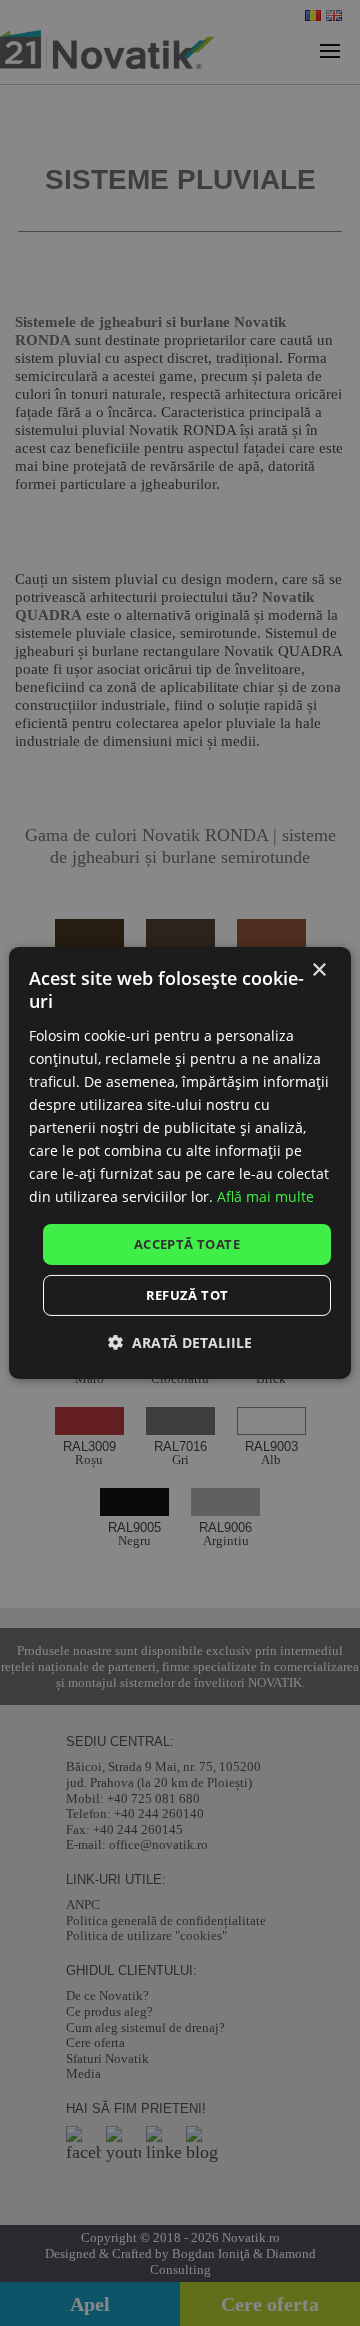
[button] (180, 1342)
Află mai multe (265, 1196)
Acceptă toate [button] (187, 1243)
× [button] (318, 970)
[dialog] (180, 1163)
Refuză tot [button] (187, 1295)
